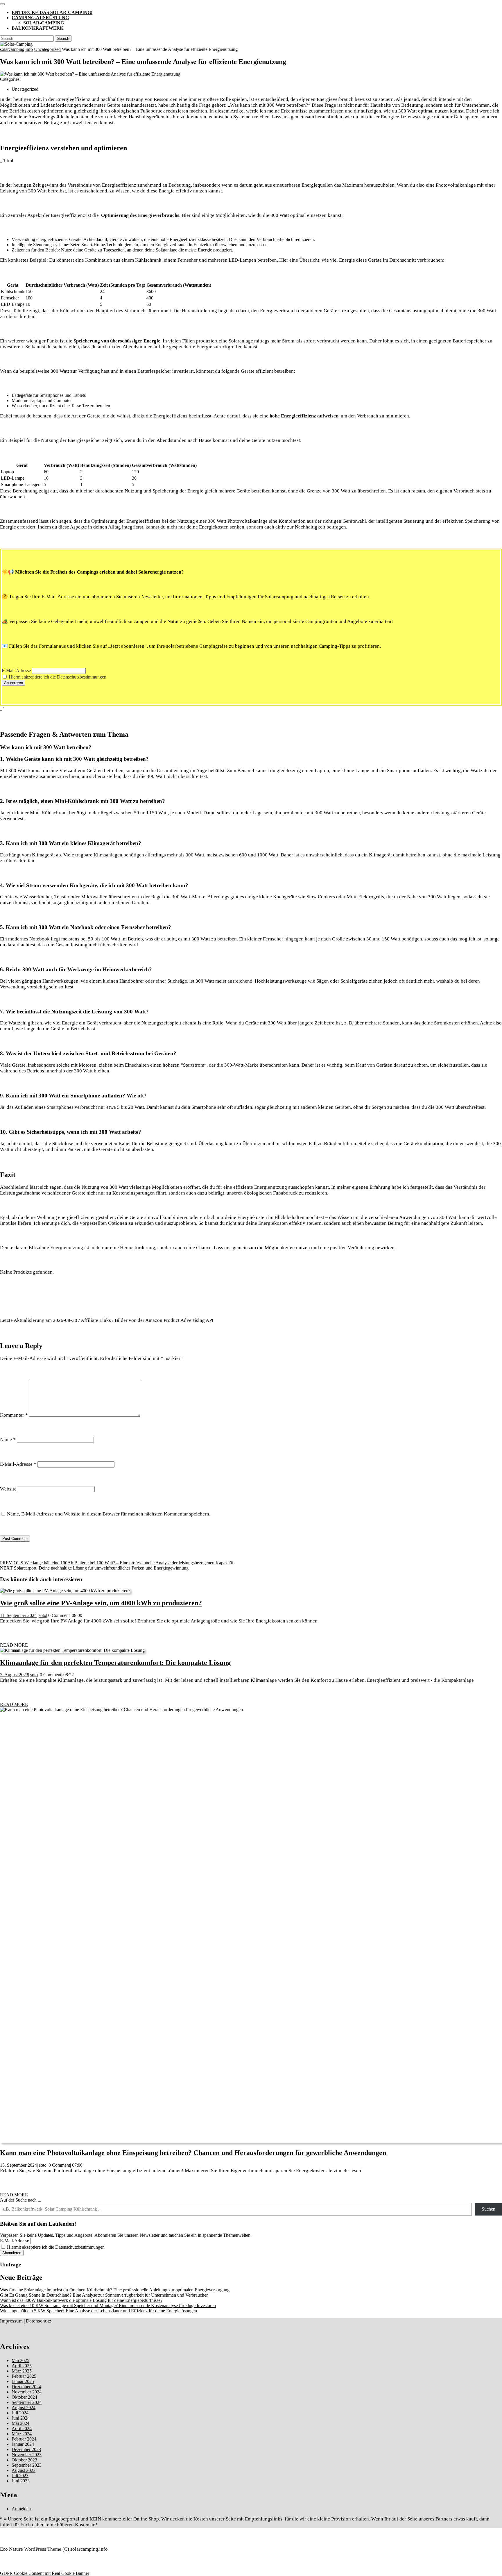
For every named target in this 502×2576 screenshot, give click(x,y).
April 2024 (22, 2428)
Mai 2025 (20, 2360)
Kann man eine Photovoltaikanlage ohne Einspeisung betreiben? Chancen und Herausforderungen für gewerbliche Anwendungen (193, 2153)
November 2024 (27, 2392)
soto (42, 1615)
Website (8, 1489)
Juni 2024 (21, 2418)
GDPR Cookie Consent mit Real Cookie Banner (45, 2573)
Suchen (488, 2209)
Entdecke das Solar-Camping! (52, 12)
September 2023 (27, 2465)
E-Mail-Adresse (16, 671)
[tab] (2, 4)
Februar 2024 (24, 2439)
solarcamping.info (16, 49)
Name (8, 1439)
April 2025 (22, 2366)
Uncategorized (47, 49)
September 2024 (27, 2402)
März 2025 (22, 2371)
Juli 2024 (20, 2413)
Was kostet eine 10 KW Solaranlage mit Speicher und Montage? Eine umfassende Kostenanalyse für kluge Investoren (108, 2305)
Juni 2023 (21, 2481)
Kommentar (14, 1415)
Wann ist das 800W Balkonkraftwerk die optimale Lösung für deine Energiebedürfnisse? (81, 2300)
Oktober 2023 (24, 2460)
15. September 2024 (18, 2165)
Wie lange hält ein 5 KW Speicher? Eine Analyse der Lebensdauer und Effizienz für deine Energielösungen (98, 2311)
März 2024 (22, 2434)
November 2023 (27, 2455)
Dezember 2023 (26, 2449)
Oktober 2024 (24, 2397)
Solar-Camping (44, 23)
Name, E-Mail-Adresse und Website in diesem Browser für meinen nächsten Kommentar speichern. (109, 1514)
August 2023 (24, 2470)
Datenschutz (39, 2321)
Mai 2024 (20, 2423)
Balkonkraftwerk (37, 28)
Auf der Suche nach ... (21, 2200)
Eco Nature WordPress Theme (31, 2549)
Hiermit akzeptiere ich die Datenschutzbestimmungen (57, 677)
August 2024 (24, 2408)
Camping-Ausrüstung (40, 18)
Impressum (11, 2321)
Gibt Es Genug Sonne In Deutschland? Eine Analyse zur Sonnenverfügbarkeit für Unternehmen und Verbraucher (104, 2295)
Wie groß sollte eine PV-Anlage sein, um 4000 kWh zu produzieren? (101, 1603)
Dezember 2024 (26, 2387)
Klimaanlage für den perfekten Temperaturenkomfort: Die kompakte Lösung (115, 1663)
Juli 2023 (20, 2476)
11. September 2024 (18, 1615)
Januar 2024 (23, 2444)
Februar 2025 (24, 2376)
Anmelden (21, 2509)
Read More (14, 1645)
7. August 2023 (14, 1675)
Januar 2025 (23, 2381)
